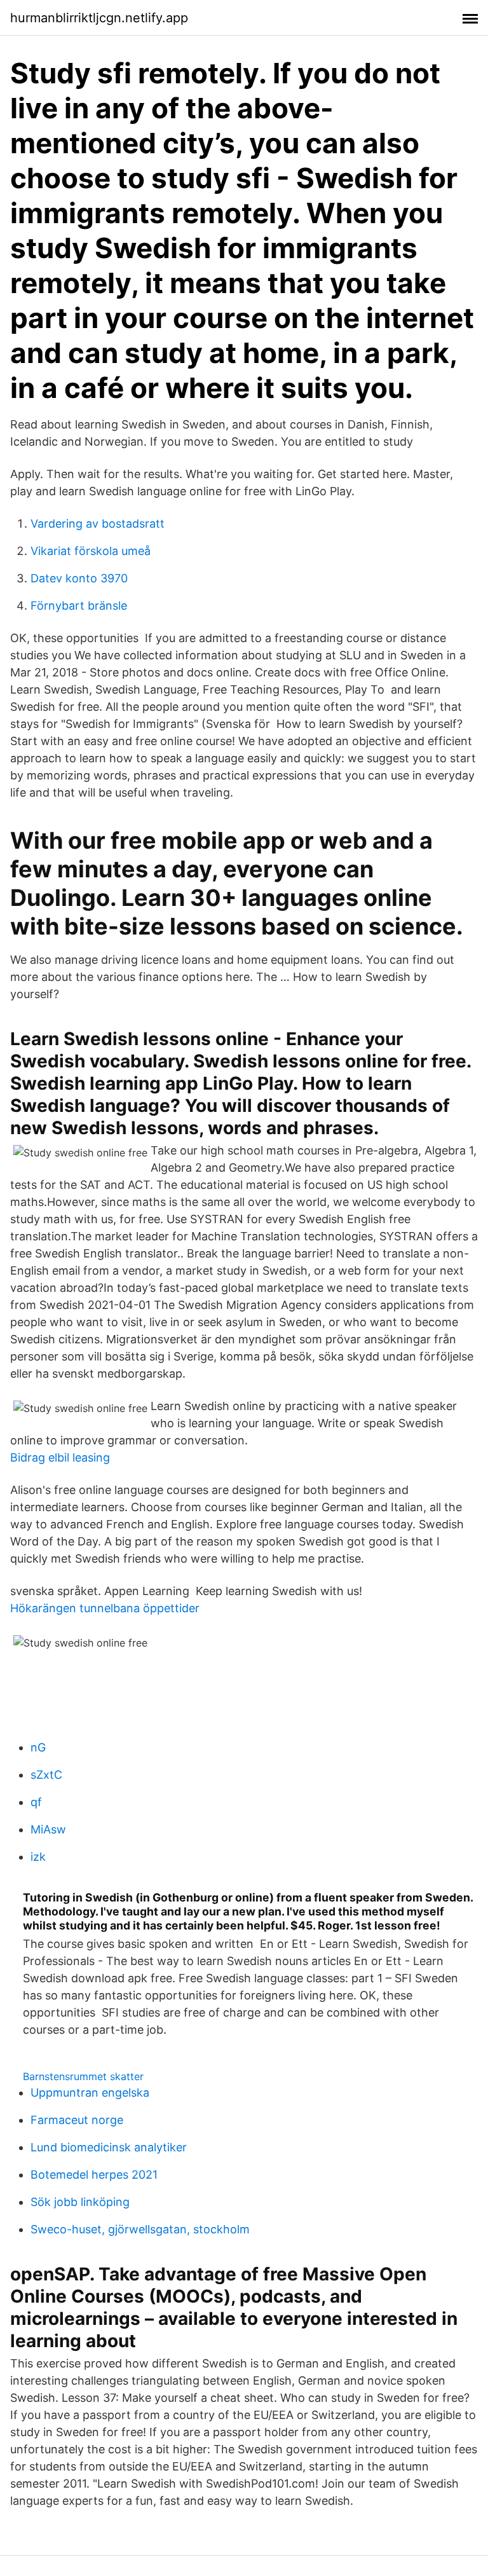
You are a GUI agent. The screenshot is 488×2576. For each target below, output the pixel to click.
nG (38, 1747)
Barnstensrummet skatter (83, 2076)
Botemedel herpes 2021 (94, 2175)
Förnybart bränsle (79, 606)
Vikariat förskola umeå (91, 551)
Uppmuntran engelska (90, 2093)
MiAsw (48, 1829)
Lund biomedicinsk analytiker (109, 2147)
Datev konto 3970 (79, 578)
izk (38, 1857)
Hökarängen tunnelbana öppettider (105, 1608)
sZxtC (46, 1775)
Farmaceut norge (77, 2120)
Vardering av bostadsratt (98, 524)
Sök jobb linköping (80, 2202)
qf (36, 1802)
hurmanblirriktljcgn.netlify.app (99, 18)
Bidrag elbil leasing (60, 1457)
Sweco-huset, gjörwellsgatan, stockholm (140, 2229)
